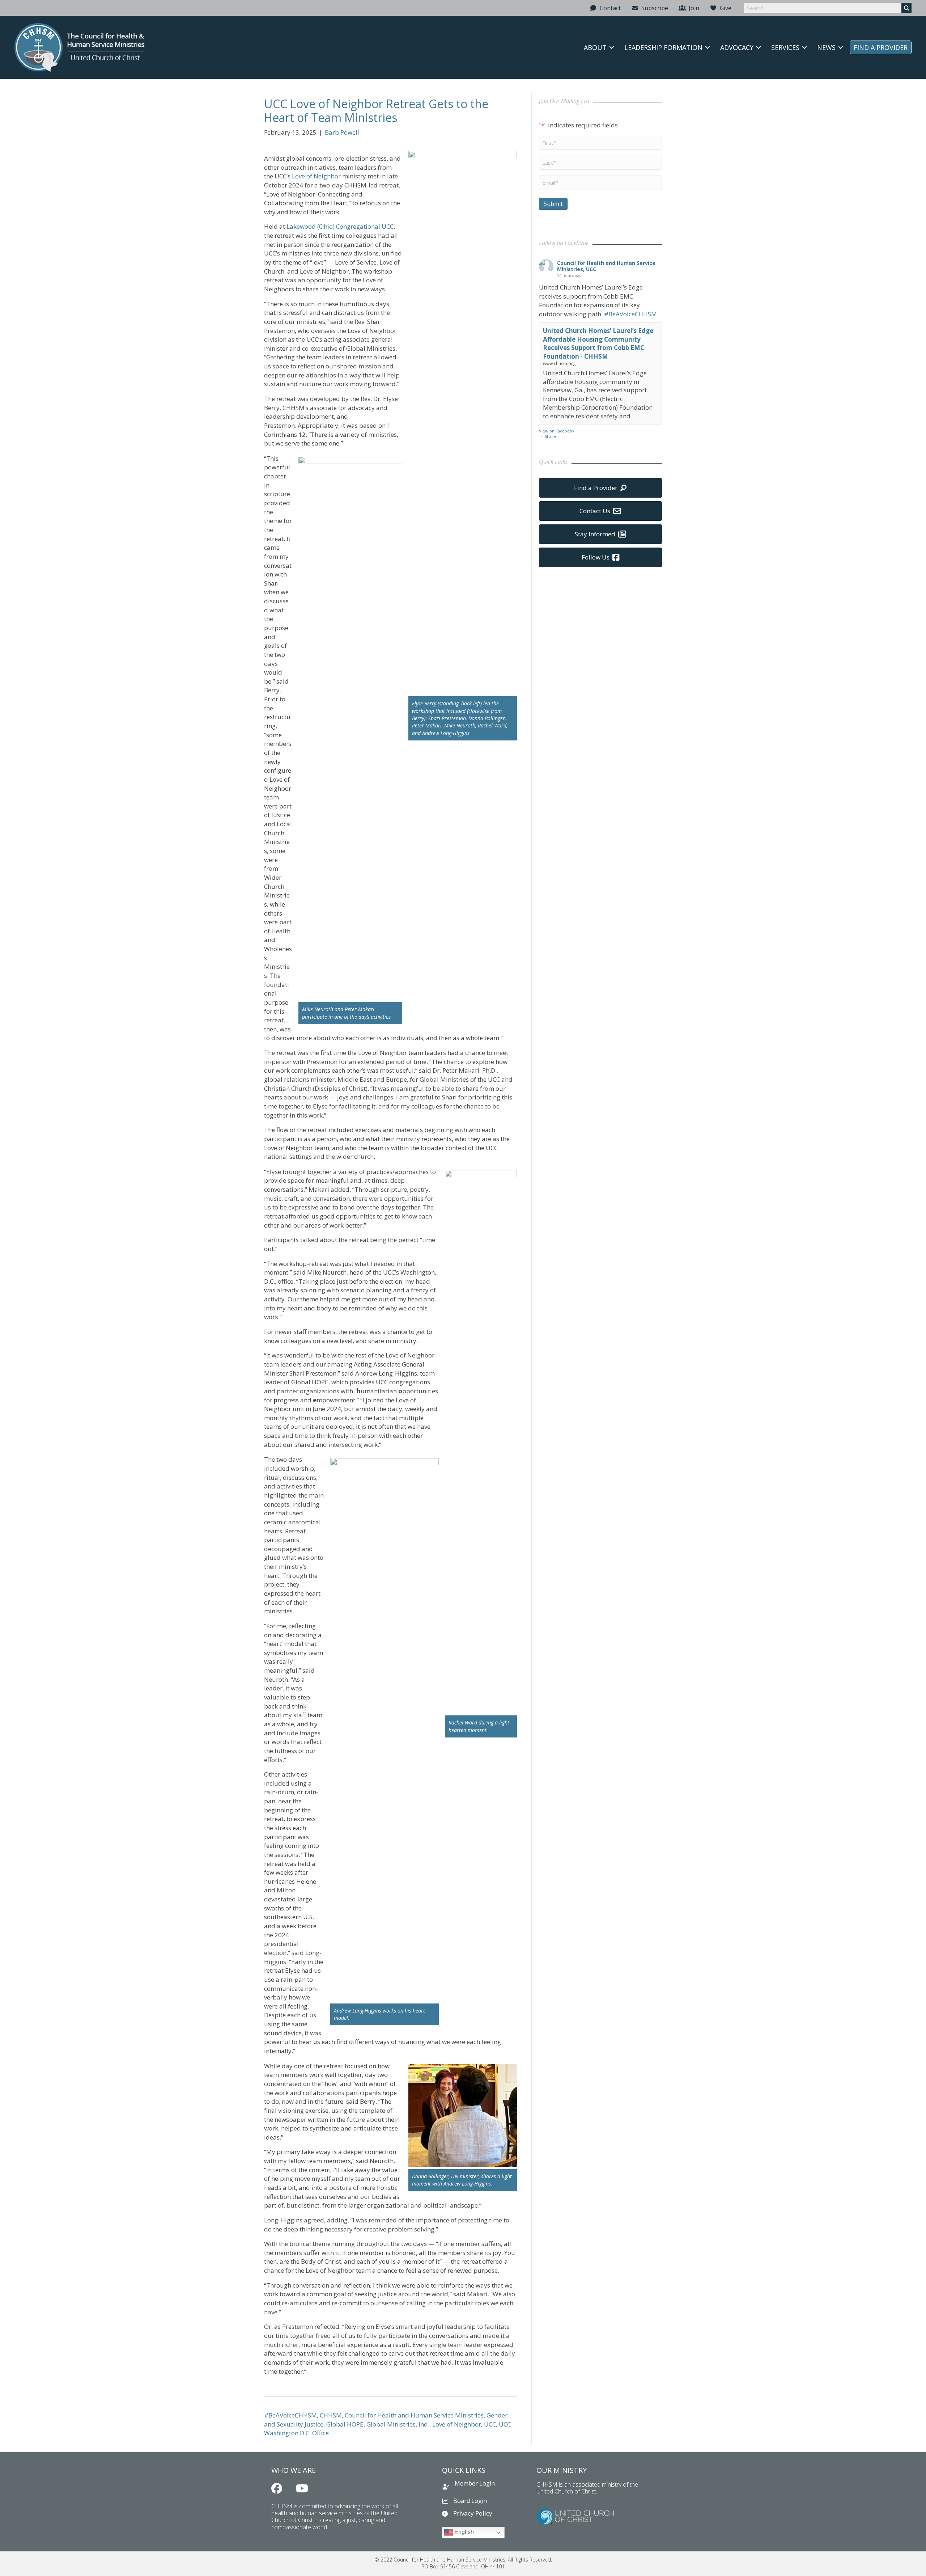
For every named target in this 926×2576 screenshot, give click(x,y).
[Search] (906, 8)
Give (724, 8)
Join (693, 8)
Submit (553, 204)
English (463, 2532)
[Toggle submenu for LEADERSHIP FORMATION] (708, 47)
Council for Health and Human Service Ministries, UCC (606, 266)
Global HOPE (345, 2424)
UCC (490, 2424)
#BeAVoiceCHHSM (290, 2415)
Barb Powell (342, 132)
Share (550, 436)
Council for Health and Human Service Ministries (414, 2415)
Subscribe (653, 8)
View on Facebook (557, 431)
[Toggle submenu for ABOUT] (612, 47)
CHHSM (331, 2415)
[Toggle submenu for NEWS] (841, 47)
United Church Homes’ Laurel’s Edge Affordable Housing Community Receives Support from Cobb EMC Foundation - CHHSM (598, 343)
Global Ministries (391, 2424)
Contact (609, 8)
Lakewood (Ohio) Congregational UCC (340, 226)
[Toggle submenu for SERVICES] (804, 47)
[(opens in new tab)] (575, 2516)
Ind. (424, 2424)
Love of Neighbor (316, 176)
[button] (277, 2488)
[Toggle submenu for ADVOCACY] (759, 47)
